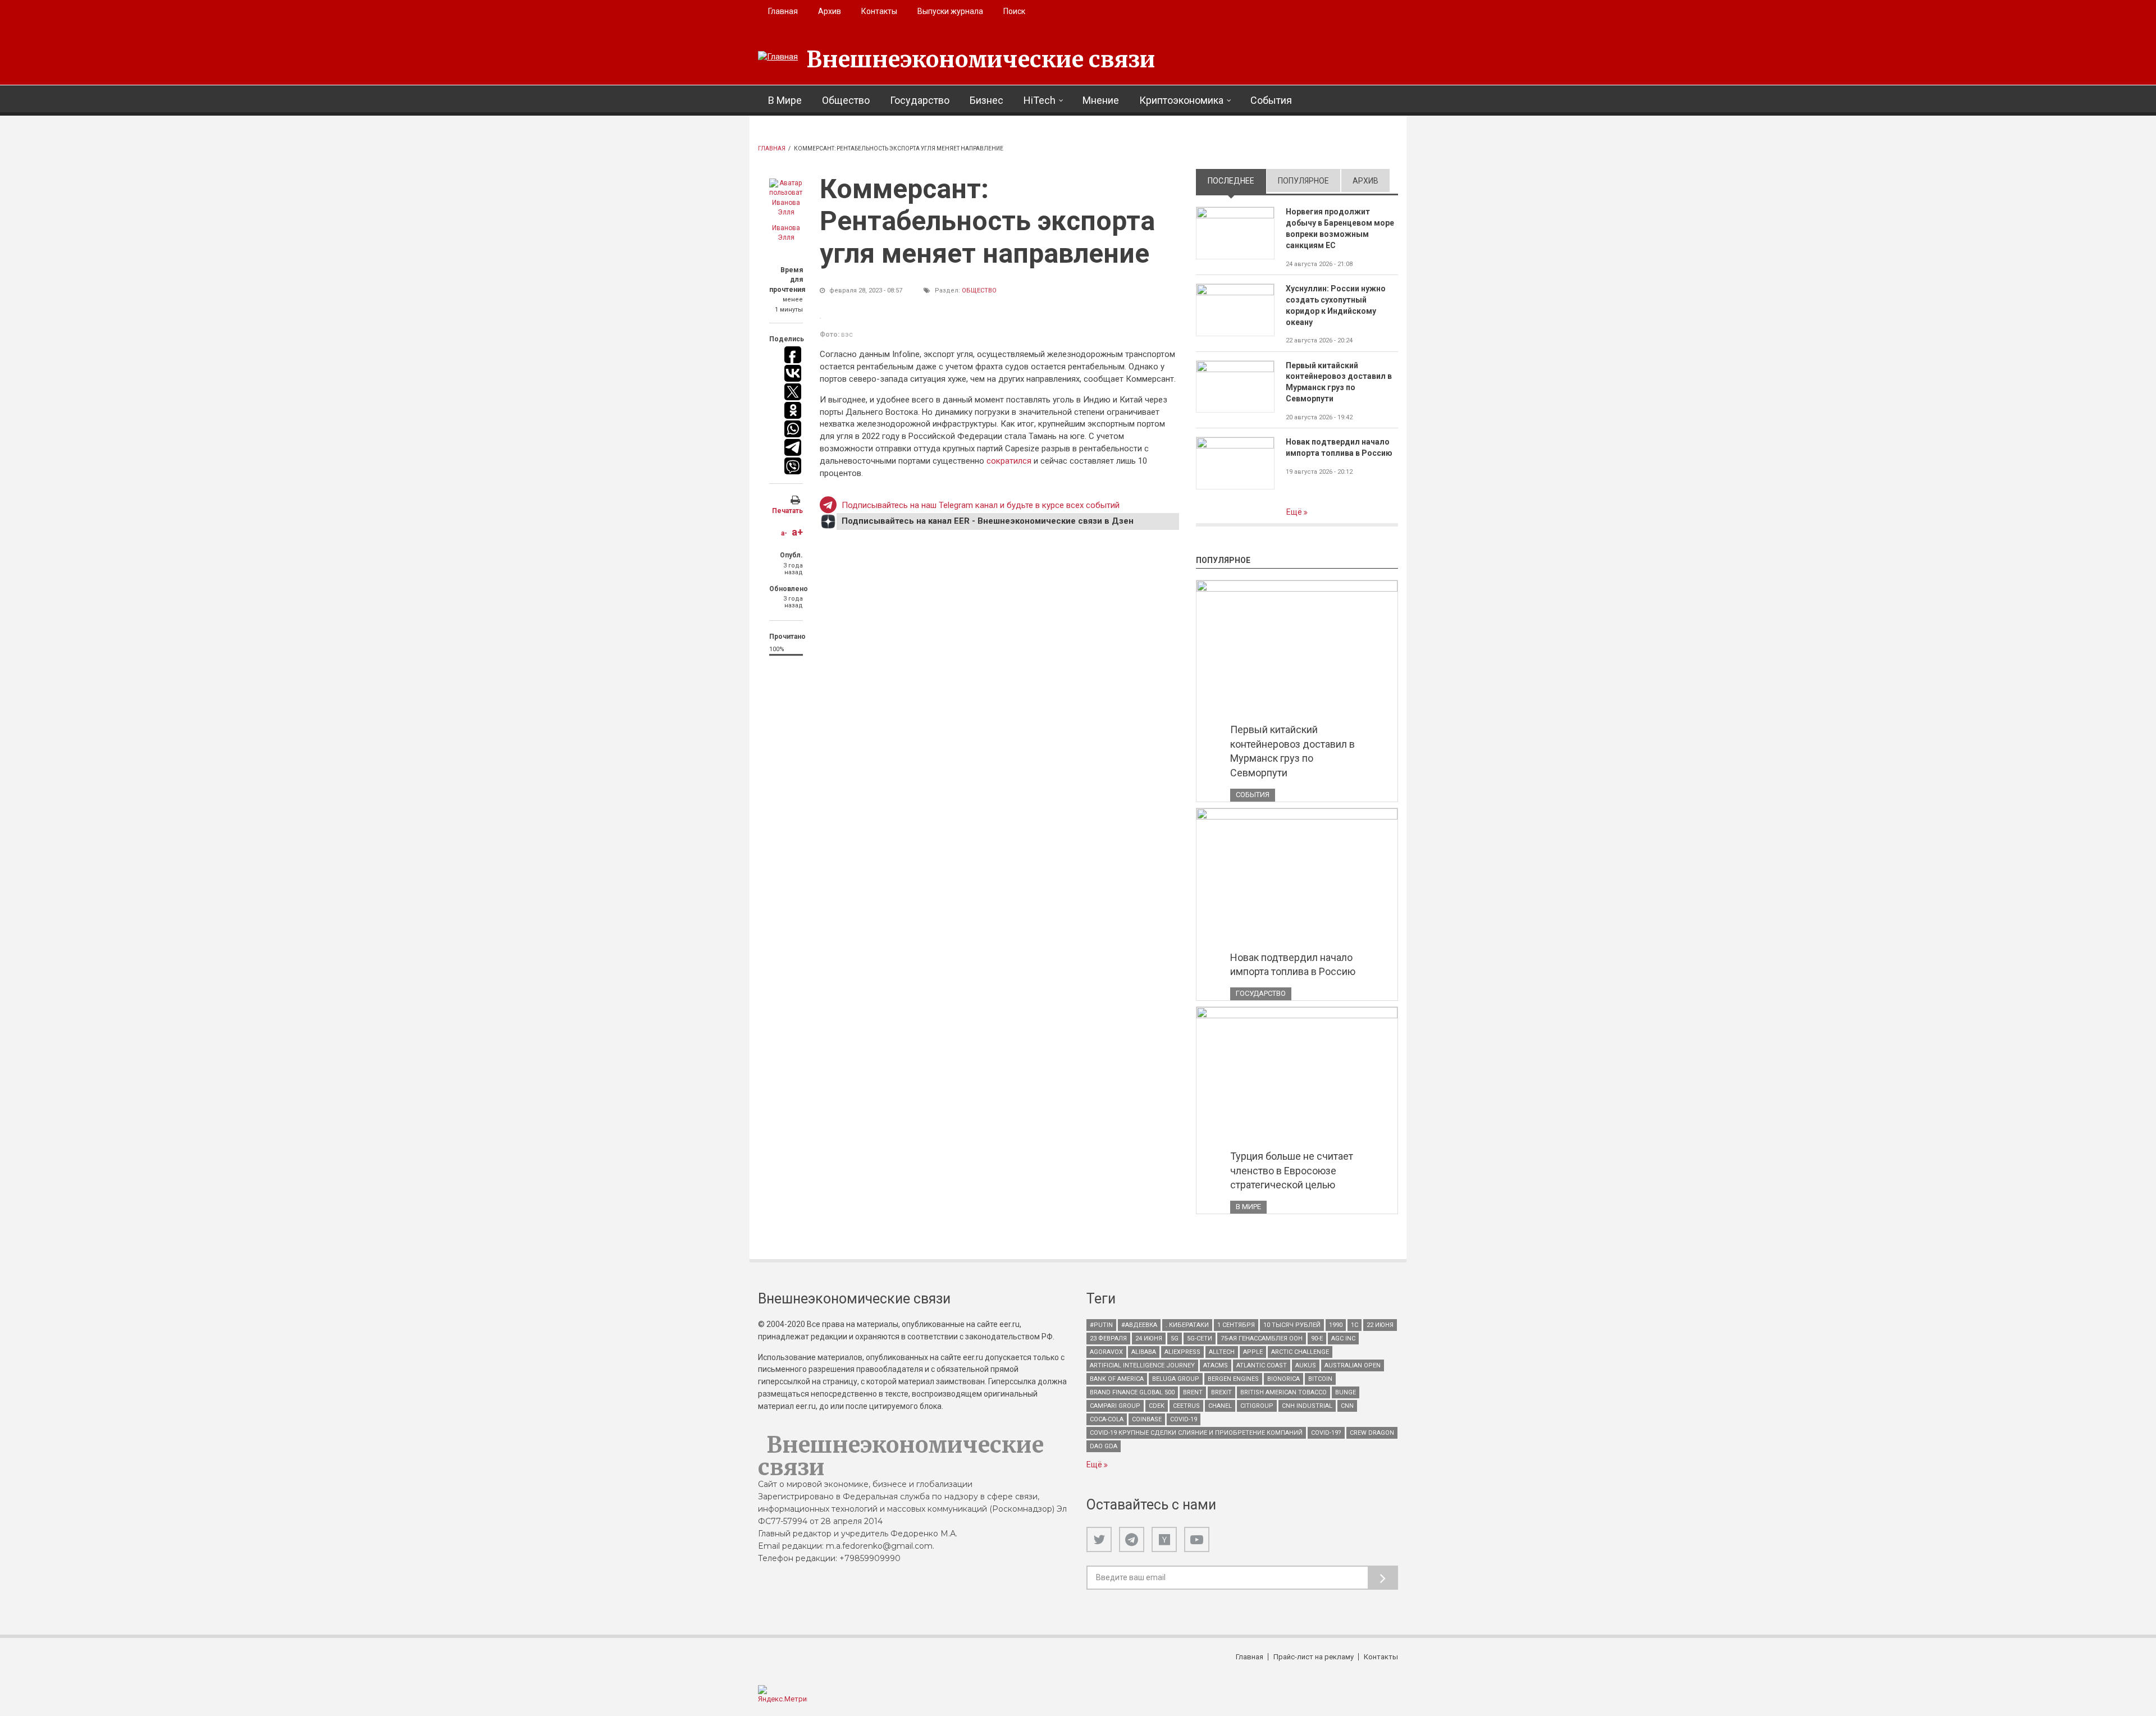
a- (784, 533)
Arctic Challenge (1300, 1352)
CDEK (1157, 1406)
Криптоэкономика (1181, 100)
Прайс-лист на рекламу (1314, 1657)
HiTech (1040, 100)
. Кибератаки (1187, 1325)
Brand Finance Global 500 (1132, 1392)
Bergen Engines (1233, 1379)
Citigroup (1257, 1406)
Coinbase (1147, 1419)
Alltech (1222, 1352)
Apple (1253, 1352)
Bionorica (1283, 1379)
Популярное (1303, 181)
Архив (830, 11)
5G (1175, 1339)
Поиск (1014, 11)
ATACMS (1216, 1365)
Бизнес (986, 100)
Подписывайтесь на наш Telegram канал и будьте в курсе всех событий (981, 505)
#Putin (1101, 1325)
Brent (1193, 1392)
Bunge (1346, 1392)
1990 (1336, 1325)
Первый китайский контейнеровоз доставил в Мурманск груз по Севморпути (1339, 382)
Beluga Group (1176, 1379)
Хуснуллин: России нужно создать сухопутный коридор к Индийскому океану (1336, 305)
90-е (1317, 1339)
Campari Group (1115, 1406)
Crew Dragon (1372, 1433)
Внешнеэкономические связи (981, 60)
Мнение (1101, 100)
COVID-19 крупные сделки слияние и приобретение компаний (1196, 1433)
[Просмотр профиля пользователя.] (786, 198)
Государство (920, 100)
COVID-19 (1184, 1419)
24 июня (1149, 1339)
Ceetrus (1186, 1406)
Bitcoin (1320, 1379)
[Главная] (778, 57)
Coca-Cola (1107, 1419)
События (1271, 100)
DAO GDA (1104, 1446)
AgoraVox (1106, 1352)
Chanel (1220, 1406)
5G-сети (1200, 1339)
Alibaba (1144, 1352)
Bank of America (1117, 1379)
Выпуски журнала (950, 11)
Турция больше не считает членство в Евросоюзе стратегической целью (1292, 1170)
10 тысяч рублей (1292, 1325)
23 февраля (1108, 1339)
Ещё (1295, 512)
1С (1355, 1325)
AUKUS (1306, 1365)
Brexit (1221, 1392)
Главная (783, 11)
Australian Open (1353, 1365)
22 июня (1380, 1325)
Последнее (1237, 181)
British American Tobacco (1283, 1392)
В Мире (785, 100)
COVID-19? (1326, 1433)
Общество (846, 100)
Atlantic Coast (1262, 1365)
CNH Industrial (1307, 1406)
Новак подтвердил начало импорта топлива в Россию (1339, 447)
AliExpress (1182, 1352)
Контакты (879, 11)
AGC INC (1343, 1339)
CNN (1347, 1406)
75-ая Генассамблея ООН (1262, 1339)
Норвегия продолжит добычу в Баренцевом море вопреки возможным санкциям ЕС (1340, 228)
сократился (1010, 461)
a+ (797, 532)
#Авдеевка (1139, 1325)
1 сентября (1236, 1325)
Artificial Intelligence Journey (1142, 1365)
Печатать (787, 511)
